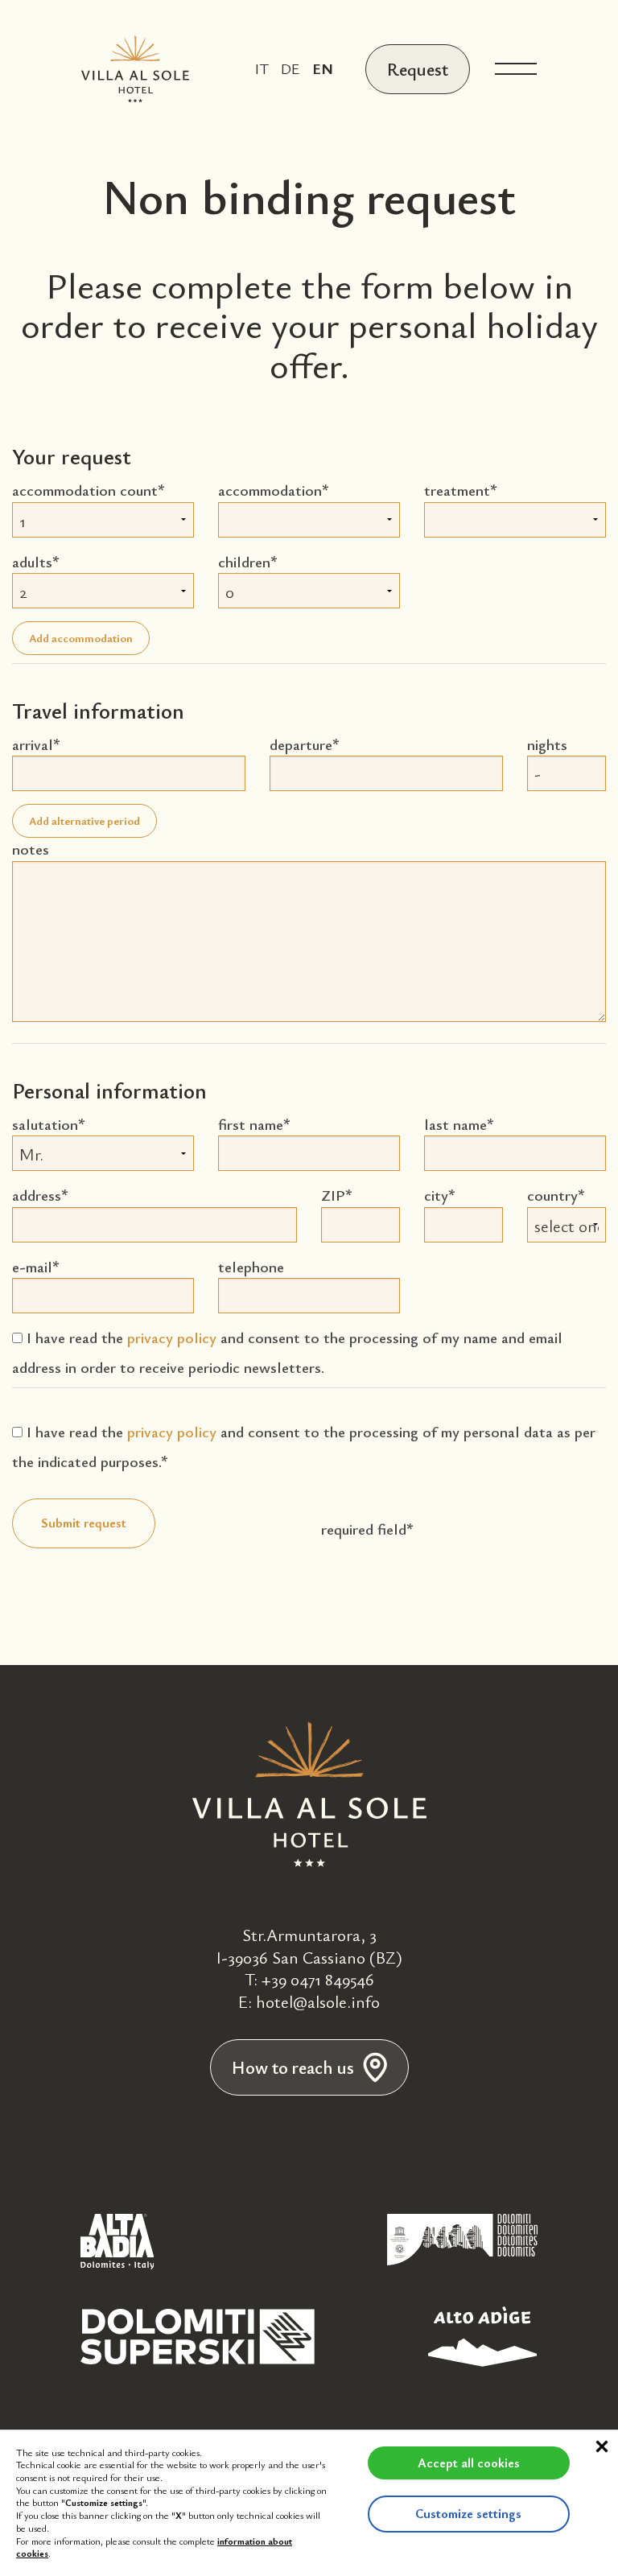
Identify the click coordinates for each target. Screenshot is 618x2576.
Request (418, 69)
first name (251, 1124)
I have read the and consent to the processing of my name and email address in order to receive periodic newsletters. (287, 1352)
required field (364, 1529)
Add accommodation (81, 638)
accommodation (270, 490)
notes (31, 849)
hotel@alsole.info (318, 2001)
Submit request (84, 1523)
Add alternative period (84, 820)
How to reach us (293, 2067)
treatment (457, 490)
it (262, 68)
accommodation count (85, 490)
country (552, 1195)
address (37, 1195)
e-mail (32, 1266)
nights (547, 744)
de (290, 68)
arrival (33, 744)
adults (32, 561)
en (323, 68)
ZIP (333, 1195)
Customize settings (468, 2513)
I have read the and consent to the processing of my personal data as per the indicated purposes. (304, 1446)
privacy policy (172, 1337)
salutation (45, 1124)
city (436, 1195)
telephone (251, 1266)
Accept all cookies (469, 2463)
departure (301, 744)
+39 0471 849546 (318, 1979)
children (244, 561)
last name (455, 1124)
